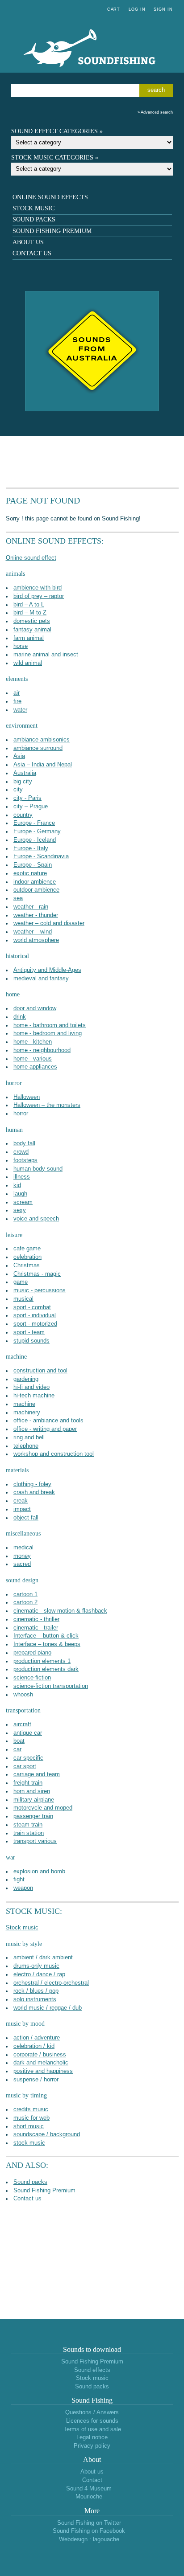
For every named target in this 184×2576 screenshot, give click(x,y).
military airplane (34, 1800)
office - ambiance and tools (48, 1421)
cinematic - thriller (36, 1619)
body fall (24, 1143)
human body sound (38, 1169)
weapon (23, 1888)
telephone (26, 1446)
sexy (20, 1210)
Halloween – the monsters (47, 1105)
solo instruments (35, 1999)
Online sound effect (31, 558)
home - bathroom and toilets (50, 1025)
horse (21, 646)
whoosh (23, 1695)
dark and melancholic (41, 2063)
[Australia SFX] (92, 410)
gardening (26, 1379)
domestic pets (32, 621)
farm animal (29, 638)
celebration (27, 1257)
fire (17, 701)
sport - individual (35, 1315)
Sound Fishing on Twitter (89, 2523)
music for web (31, 2118)
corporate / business (40, 2055)
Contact (92, 2480)
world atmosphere (36, 940)
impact (22, 1509)
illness (22, 1177)
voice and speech (36, 1219)
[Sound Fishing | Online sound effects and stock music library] (92, 77)
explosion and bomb (39, 1872)
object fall (26, 1518)
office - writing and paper (45, 1429)
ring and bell (29, 1437)
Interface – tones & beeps (47, 1644)
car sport (25, 1766)
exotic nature (30, 873)
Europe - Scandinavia (41, 856)
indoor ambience (35, 882)
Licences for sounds (92, 2421)
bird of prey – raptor (39, 596)
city (18, 790)
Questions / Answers (92, 2412)
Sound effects (92, 2370)
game (21, 1282)
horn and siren (32, 1791)
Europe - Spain (33, 865)
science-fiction (32, 1678)
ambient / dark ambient (43, 1958)
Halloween (27, 1097)
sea (18, 898)
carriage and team (37, 1774)
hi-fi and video (31, 1387)
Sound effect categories (54, 131)
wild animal (28, 663)
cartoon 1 (25, 1594)
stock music (29, 2143)
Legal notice (92, 2437)
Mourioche (89, 2497)
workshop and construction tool (54, 1454)
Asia (19, 756)
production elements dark (46, 1669)
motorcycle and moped (43, 1808)
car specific (28, 1758)
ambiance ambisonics (42, 740)
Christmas (27, 1265)
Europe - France (34, 823)
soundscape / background (47, 2134)
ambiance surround (38, 748)
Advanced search (157, 112)
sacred (22, 1564)
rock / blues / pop (36, 1991)
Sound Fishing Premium (52, 231)
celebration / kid (34, 2046)
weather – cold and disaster (49, 923)
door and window (35, 1008)
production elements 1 (42, 1661)
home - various (33, 1059)
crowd (21, 1152)
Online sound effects (50, 197)
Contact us (32, 253)
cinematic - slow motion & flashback (60, 1611)
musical (23, 1299)
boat (19, 1741)
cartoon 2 (25, 1602)
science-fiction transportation (51, 1686)
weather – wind (33, 932)
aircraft (22, 1724)
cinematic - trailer (36, 1628)
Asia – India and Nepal (43, 765)
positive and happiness (43, 2071)
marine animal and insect (46, 655)
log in (137, 9)
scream (23, 1202)
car (17, 1749)
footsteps (25, 1160)
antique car (28, 1733)
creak (21, 1501)
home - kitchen (33, 1042)
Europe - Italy (31, 848)
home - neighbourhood (42, 1050)
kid (17, 1185)
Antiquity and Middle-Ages (47, 970)
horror (21, 1114)
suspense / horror (36, 2080)
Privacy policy (92, 2446)
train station (29, 1833)
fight (19, 1880)
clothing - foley (32, 1484)
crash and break (34, 1492)
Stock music (33, 208)
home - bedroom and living (48, 1033)
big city (23, 782)
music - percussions (40, 1290)
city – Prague (31, 807)
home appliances (35, 1067)
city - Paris (27, 798)
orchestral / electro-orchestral (51, 1983)
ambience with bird (38, 588)
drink (20, 1017)
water (20, 710)
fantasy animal (32, 630)
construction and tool (40, 1371)
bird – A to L (29, 605)
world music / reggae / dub (48, 2008)
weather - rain (31, 907)
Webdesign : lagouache (89, 2539)
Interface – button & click (46, 1636)
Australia (25, 773)
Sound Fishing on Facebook (89, 2531)
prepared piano (32, 1653)
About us (28, 242)
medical (23, 1548)
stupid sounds (31, 1341)
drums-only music (36, 1966)
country (23, 815)
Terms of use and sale (92, 2429)
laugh (20, 1194)
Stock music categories (52, 158)
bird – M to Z (30, 613)
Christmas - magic (37, 1274)
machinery (27, 1413)
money (22, 1556)
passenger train (33, 1816)
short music (29, 2126)
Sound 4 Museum (89, 2489)
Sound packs (34, 219)
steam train (28, 1825)
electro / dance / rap (39, 1974)
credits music (31, 2109)
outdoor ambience (36, 890)
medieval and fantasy (41, 979)
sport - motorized (35, 1324)
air (17, 693)
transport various (35, 1841)
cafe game (27, 1249)
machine (24, 1404)
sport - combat (32, 1307)
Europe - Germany (37, 831)
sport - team (29, 1332)
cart (114, 9)
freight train (28, 1783)
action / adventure (37, 2038)
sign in (163, 9)
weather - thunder (36, 915)
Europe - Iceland (35, 840)
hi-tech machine (34, 1396)
